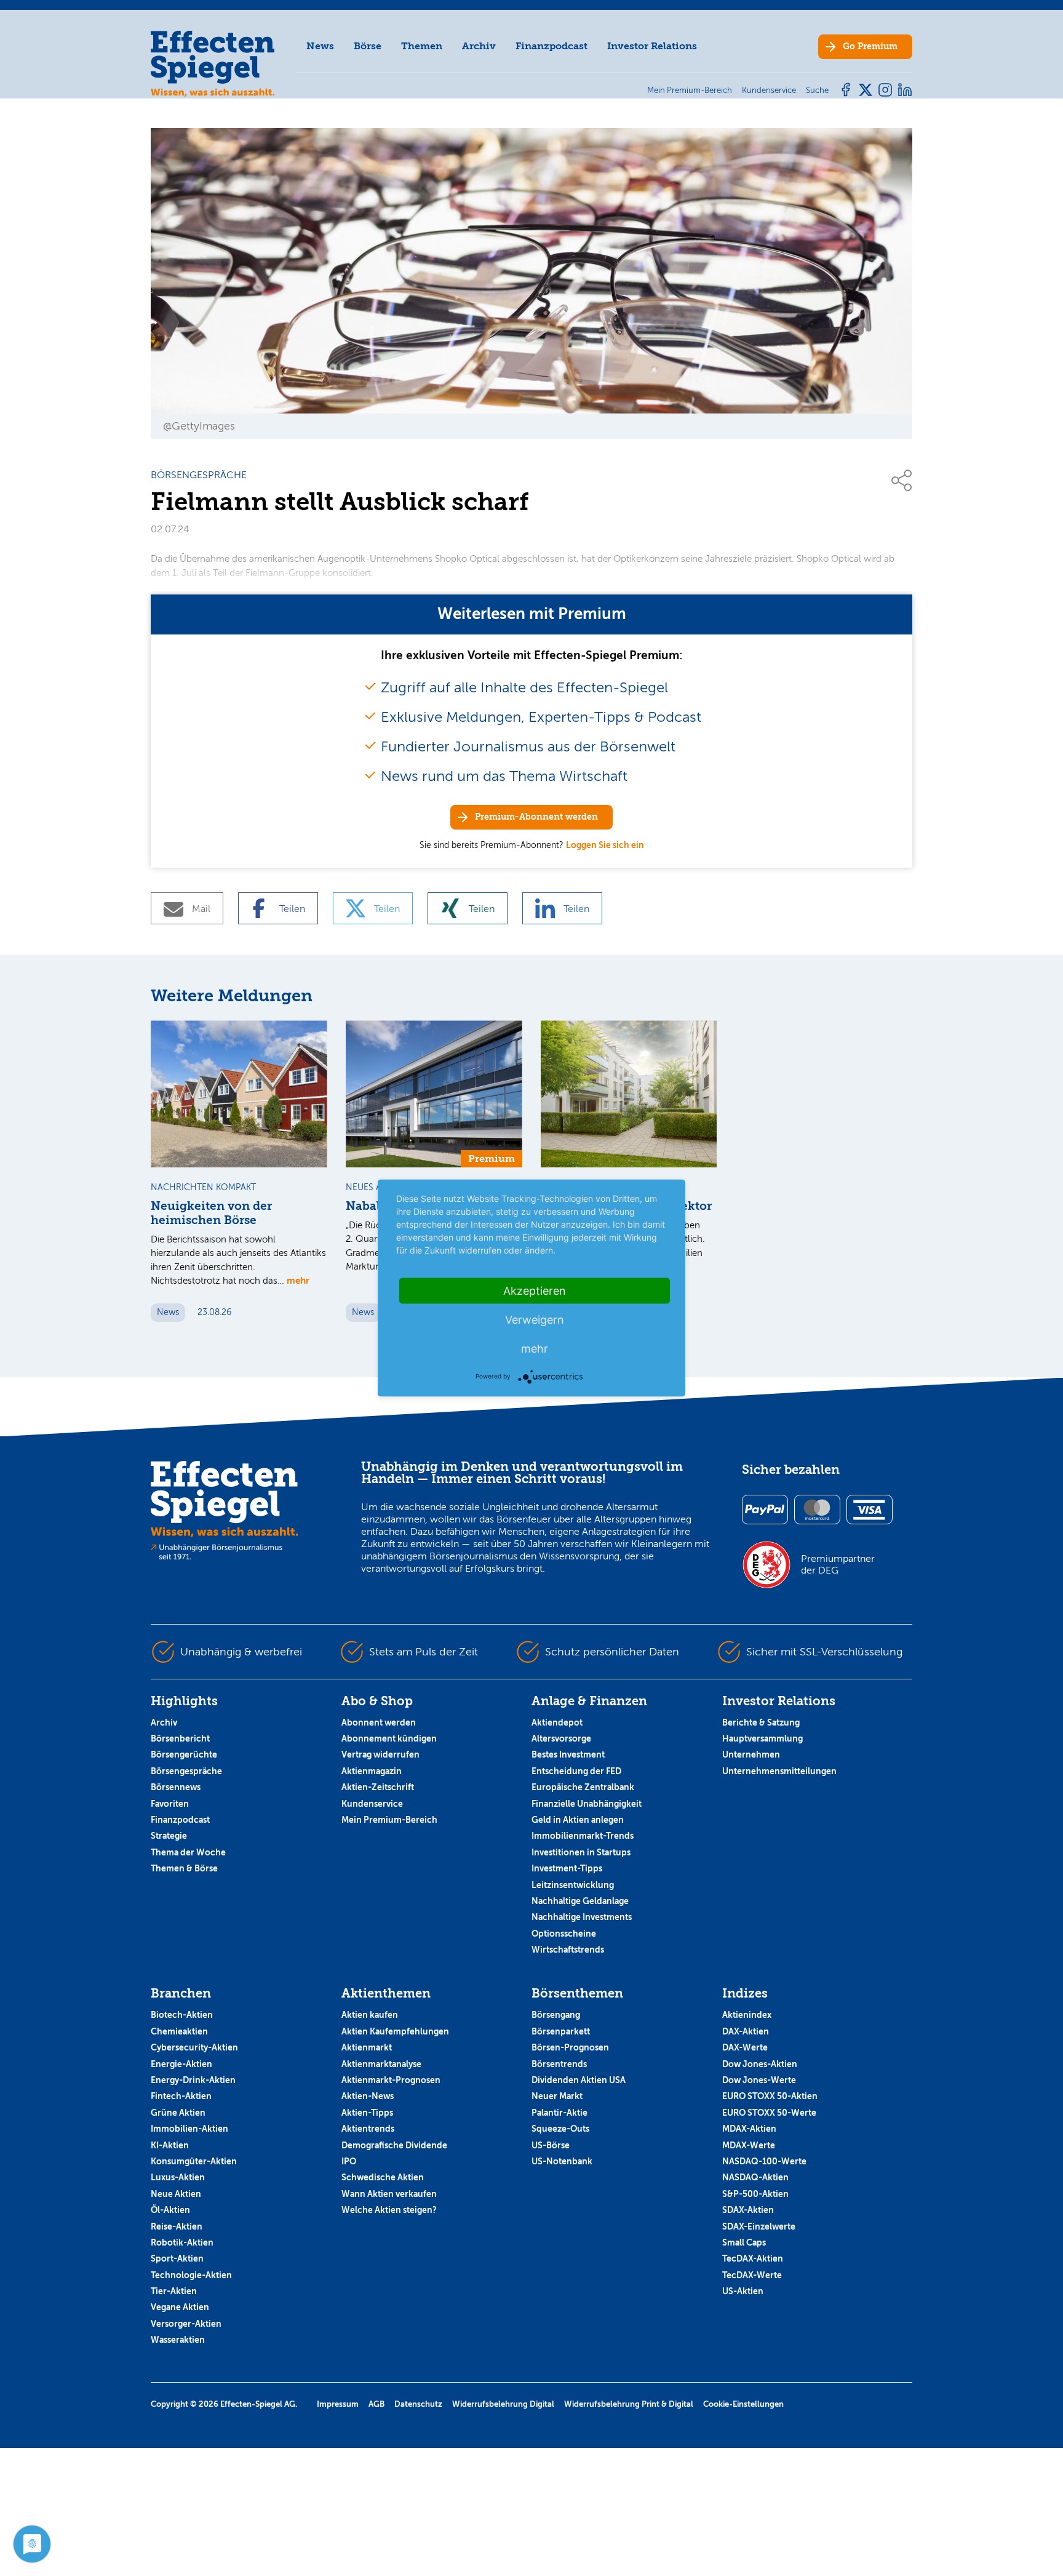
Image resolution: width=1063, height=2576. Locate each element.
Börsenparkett (561, 2031)
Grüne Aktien (178, 2113)
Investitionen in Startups (581, 1852)
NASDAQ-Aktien (755, 2177)
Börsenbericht (180, 1738)
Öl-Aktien (170, 2210)
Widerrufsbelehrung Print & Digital (629, 2404)
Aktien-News (368, 2096)
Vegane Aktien (180, 2307)
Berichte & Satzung (761, 1722)
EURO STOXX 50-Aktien (770, 2096)
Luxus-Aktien (178, 2177)
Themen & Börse (184, 1868)
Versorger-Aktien (186, 2324)
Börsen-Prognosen (570, 2047)
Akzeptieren (535, 1291)
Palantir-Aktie (559, 2113)
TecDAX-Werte (752, 2275)
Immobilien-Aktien (189, 2129)
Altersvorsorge (561, 1738)
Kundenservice (372, 1804)
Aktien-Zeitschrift (378, 1787)
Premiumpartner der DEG (838, 1564)
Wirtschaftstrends (568, 1950)
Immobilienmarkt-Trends (583, 1836)
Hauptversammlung (762, 1738)
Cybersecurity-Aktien (194, 2047)
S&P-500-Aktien (755, 2194)
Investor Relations (652, 46)
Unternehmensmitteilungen (779, 1771)
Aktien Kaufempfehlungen (395, 2031)
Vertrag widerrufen (380, 1754)
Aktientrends (368, 2129)
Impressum (338, 2404)
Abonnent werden (379, 1722)
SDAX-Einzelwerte (759, 2226)
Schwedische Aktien (383, 2177)
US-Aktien (743, 2291)
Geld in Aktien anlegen (578, 1820)
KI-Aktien (170, 2145)
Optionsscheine (564, 1934)
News (320, 46)
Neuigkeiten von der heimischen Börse (211, 1213)
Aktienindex (747, 2015)
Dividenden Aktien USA (579, 2080)
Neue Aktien (176, 2194)
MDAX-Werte (749, 2145)
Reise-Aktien (177, 2226)
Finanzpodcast (551, 46)
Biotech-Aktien (182, 2015)
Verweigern (535, 1320)
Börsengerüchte (184, 1754)
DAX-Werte (745, 2047)
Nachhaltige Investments (582, 1917)
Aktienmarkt (367, 2047)
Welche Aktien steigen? (389, 2210)
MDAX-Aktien (749, 2129)
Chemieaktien (179, 2031)
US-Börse (551, 2145)
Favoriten (170, 1804)
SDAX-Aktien (748, 2210)
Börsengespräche (186, 1771)
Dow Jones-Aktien (760, 2064)
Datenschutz (418, 2404)
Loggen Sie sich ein (605, 845)
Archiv (479, 46)
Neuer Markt (557, 2096)
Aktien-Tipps (367, 2113)
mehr (298, 1280)
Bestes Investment (568, 1754)
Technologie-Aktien (191, 2275)
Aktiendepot (557, 1722)
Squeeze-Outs (560, 2129)
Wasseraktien (178, 2340)
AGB (376, 2404)
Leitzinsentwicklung (573, 1885)
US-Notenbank (562, 2161)
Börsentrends (559, 2064)
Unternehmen (751, 1754)
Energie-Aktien (181, 2064)
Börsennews (176, 1787)
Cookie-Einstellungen (743, 2404)
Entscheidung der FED (576, 1771)
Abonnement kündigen (389, 1738)
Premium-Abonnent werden (536, 817)
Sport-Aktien (177, 2258)
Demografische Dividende (394, 2145)
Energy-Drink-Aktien (193, 2080)
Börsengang (556, 2015)
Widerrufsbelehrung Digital (503, 2404)
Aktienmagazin (372, 1771)
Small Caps (744, 2242)
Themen (422, 46)
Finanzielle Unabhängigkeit (587, 1804)
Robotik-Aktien (182, 2242)
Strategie (169, 1836)
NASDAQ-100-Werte (764, 2161)
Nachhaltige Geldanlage (580, 1901)
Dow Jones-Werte (759, 2080)
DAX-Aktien (746, 2031)
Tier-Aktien (174, 2291)
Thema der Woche (188, 1852)
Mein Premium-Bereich (389, 1820)
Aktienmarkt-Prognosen (391, 2080)
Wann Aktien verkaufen (389, 2194)
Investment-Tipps (567, 1868)
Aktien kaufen (370, 2015)
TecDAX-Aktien (753, 2258)
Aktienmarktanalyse (381, 2064)
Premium (870, 46)
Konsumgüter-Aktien (194, 2161)
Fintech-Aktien (181, 2096)
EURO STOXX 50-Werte (769, 2113)
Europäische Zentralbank (583, 1787)
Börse (368, 46)
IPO (349, 2161)
